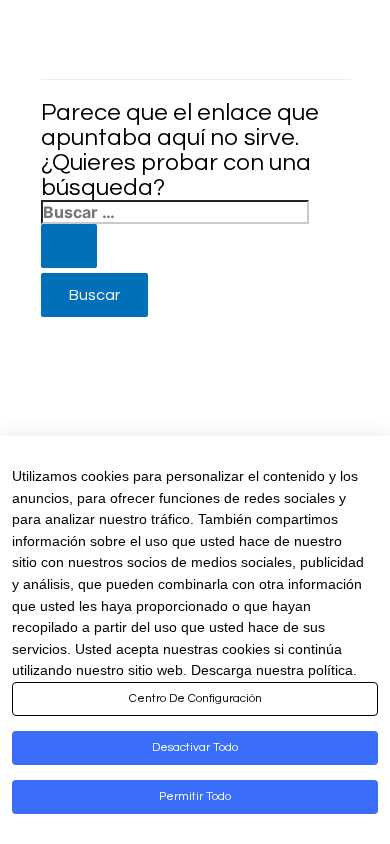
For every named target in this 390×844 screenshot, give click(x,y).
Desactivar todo (195, 747)
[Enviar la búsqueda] (69, 246)
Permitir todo (195, 796)
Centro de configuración (195, 698)
